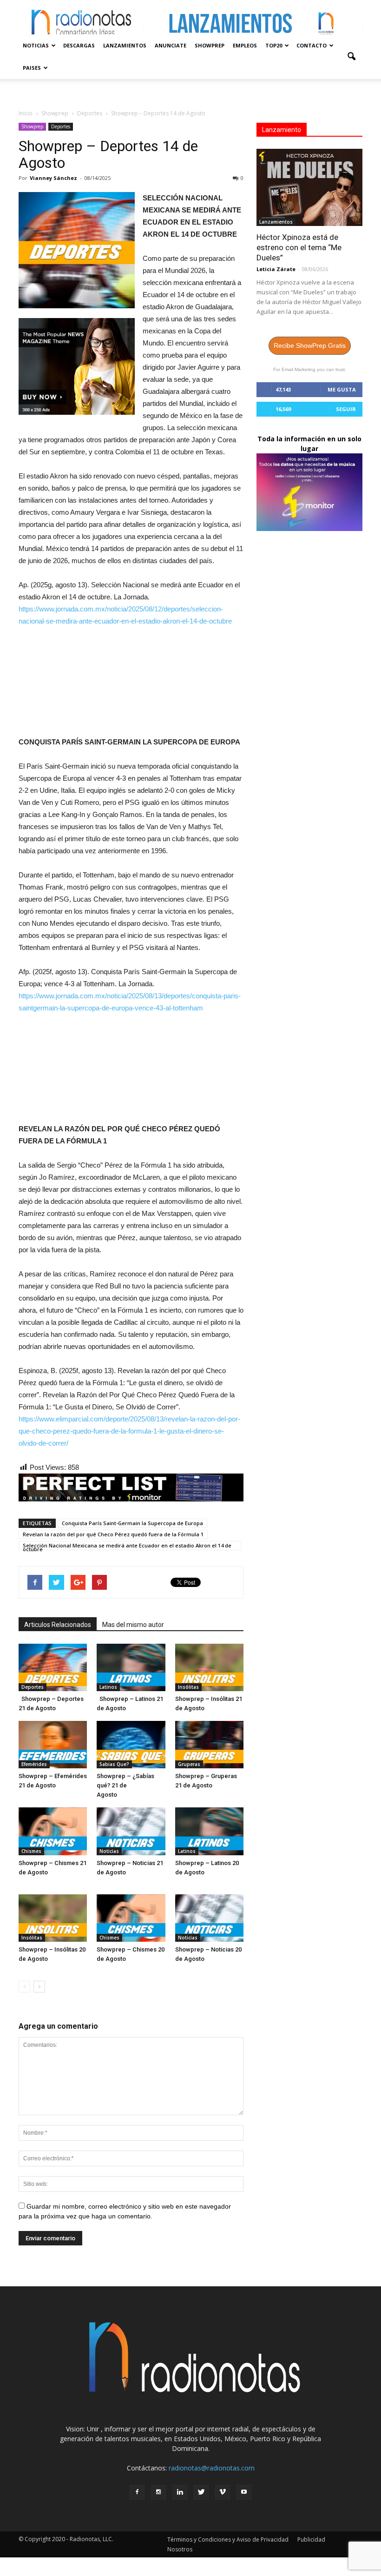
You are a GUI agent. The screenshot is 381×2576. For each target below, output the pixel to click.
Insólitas (188, 1687)
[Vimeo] (223, 2492)
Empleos (245, 45)
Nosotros (180, 2549)
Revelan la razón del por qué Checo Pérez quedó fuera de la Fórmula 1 (113, 1534)
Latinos (108, 1687)
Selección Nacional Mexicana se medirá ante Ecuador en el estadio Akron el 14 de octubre (127, 1546)
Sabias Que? (114, 1764)
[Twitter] (201, 2492)
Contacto (312, 45)
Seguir (346, 409)
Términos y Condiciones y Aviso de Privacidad (228, 2539)
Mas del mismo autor (133, 1625)
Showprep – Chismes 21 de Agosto (53, 1872)
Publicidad (311, 2539)
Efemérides (34, 1764)
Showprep (210, 45)
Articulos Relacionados (58, 1625)
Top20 (274, 45)
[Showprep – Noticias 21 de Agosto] (131, 1831)
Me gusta (342, 389)
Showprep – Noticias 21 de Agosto (130, 1872)
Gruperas (189, 1764)
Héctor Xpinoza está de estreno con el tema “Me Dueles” (299, 247)
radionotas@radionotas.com (212, 2468)
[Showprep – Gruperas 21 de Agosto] (209, 1745)
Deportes (61, 126)
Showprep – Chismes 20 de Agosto (131, 1959)
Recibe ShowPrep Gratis (310, 345)
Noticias (36, 45)
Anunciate (171, 45)
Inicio (26, 113)
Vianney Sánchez (53, 178)
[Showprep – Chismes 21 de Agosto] (53, 1831)
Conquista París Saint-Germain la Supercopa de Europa (132, 1523)
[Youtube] (244, 2492)
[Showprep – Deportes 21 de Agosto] (53, 1667)
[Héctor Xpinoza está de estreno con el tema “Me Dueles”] (309, 187)
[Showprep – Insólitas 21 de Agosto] (209, 1667)
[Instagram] (158, 2492)
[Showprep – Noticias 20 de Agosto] (209, 1918)
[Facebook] (137, 2492)
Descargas (79, 45)
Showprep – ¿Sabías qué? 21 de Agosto (125, 1785)
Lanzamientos (125, 45)
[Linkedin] (180, 2492)
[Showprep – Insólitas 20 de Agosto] (53, 1918)
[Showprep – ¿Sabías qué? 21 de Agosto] (131, 1745)
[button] (351, 57)
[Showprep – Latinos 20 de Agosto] (209, 1831)
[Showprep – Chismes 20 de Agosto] (131, 1918)
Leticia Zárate (276, 269)
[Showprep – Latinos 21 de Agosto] (131, 1667)
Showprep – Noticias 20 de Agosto (208, 1959)
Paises (32, 68)
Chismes (31, 1851)
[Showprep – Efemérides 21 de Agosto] (53, 1745)
